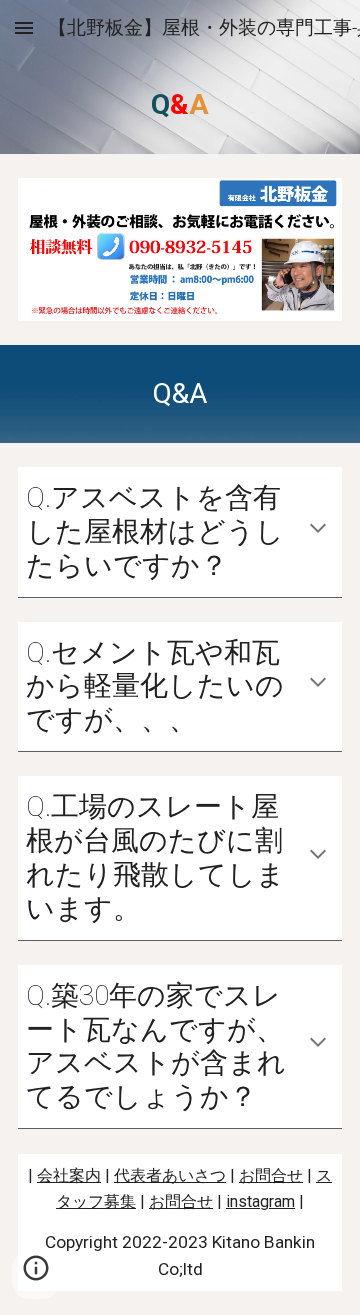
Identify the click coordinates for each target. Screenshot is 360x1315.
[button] (24, 27)
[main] (180, 105)
